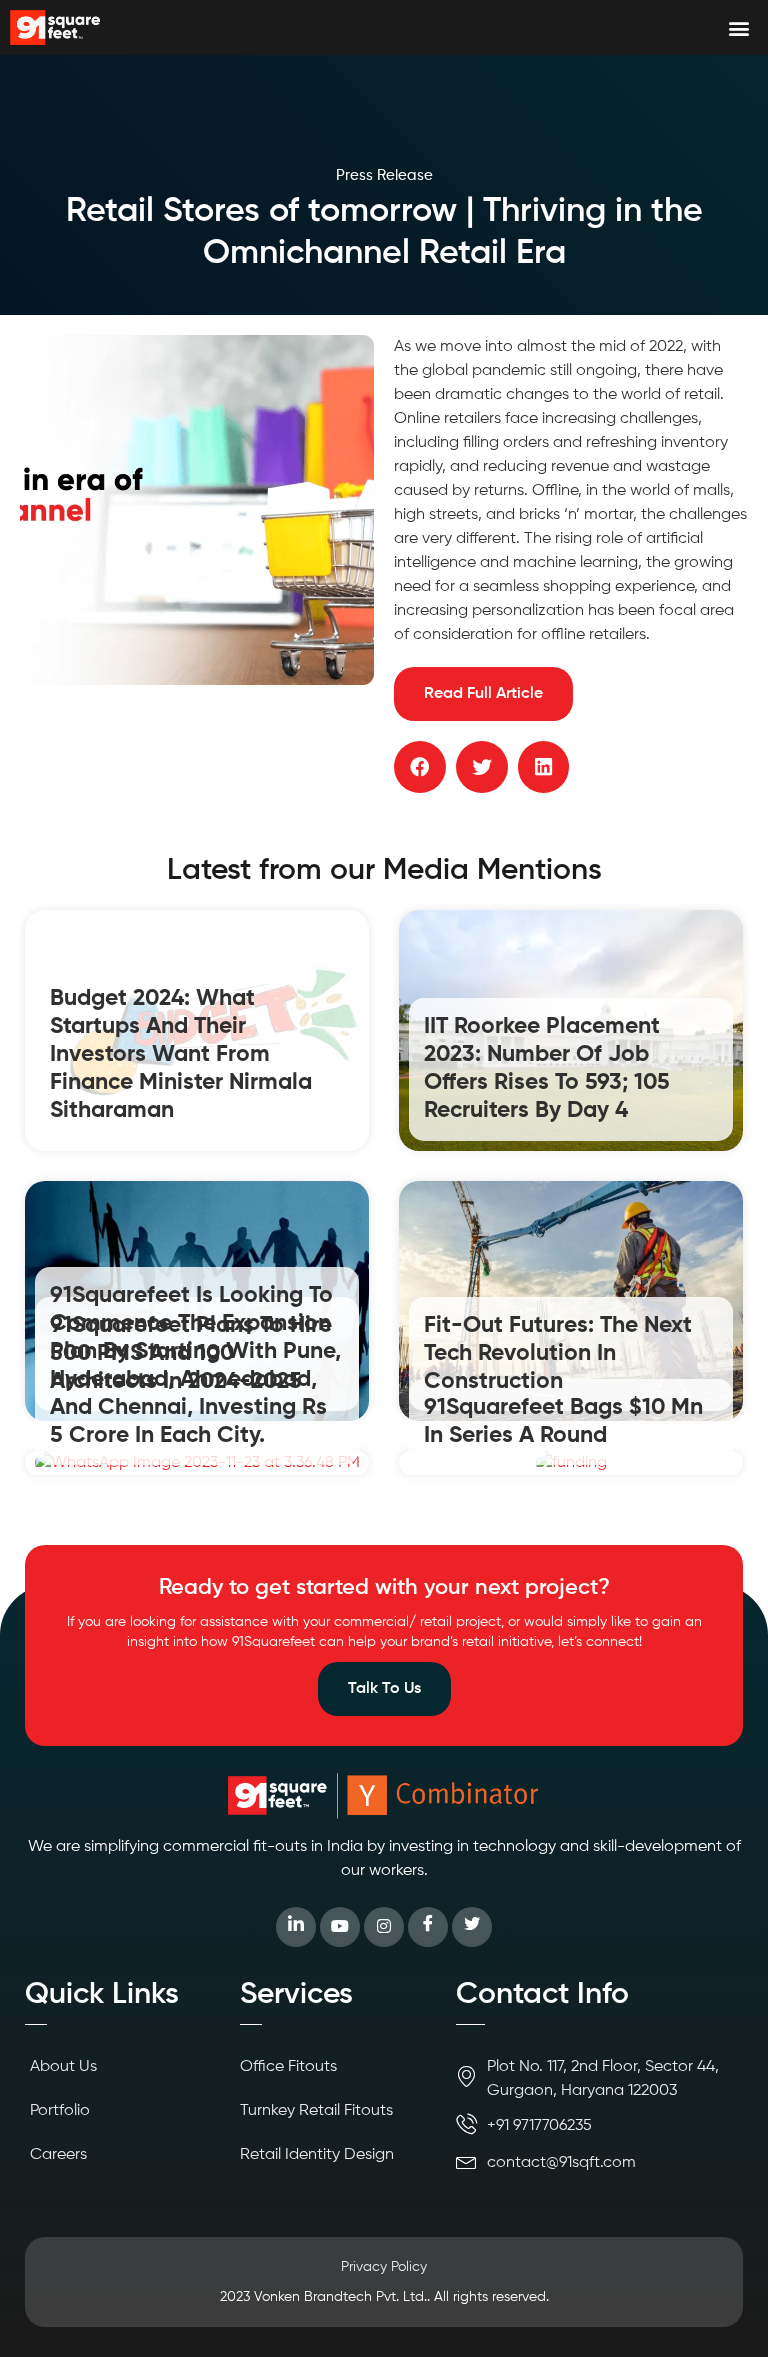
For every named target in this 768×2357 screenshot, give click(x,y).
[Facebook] (428, 1927)
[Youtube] (340, 1927)
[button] (738, 27)
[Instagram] (384, 1927)
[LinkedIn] (296, 1927)
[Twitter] (472, 1927)
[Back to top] (723, 2312)
